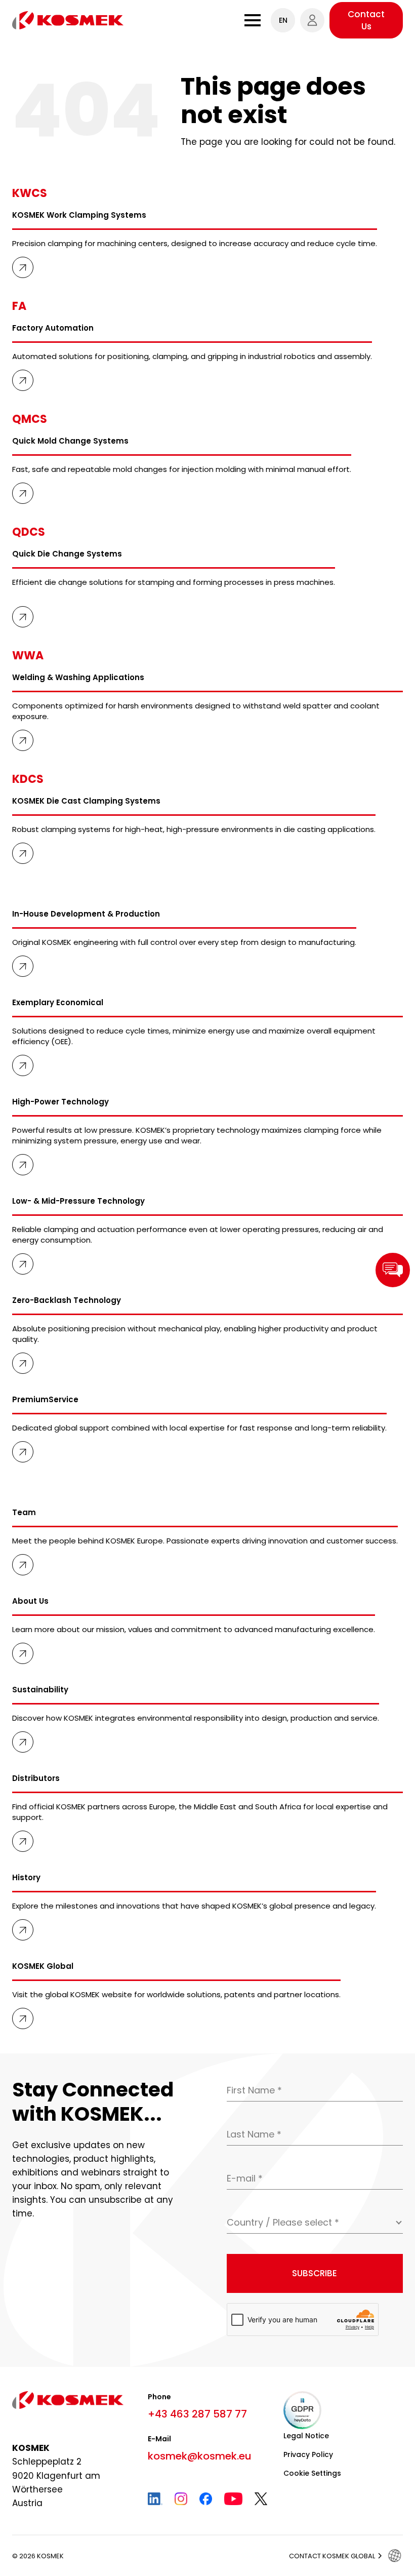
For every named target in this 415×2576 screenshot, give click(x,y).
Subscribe (315, 2273)
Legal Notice (306, 2436)
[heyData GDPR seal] (302, 2410)
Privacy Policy (308, 2454)
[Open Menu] (253, 20)
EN (283, 20)
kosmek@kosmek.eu (200, 2456)
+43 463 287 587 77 (197, 2414)
